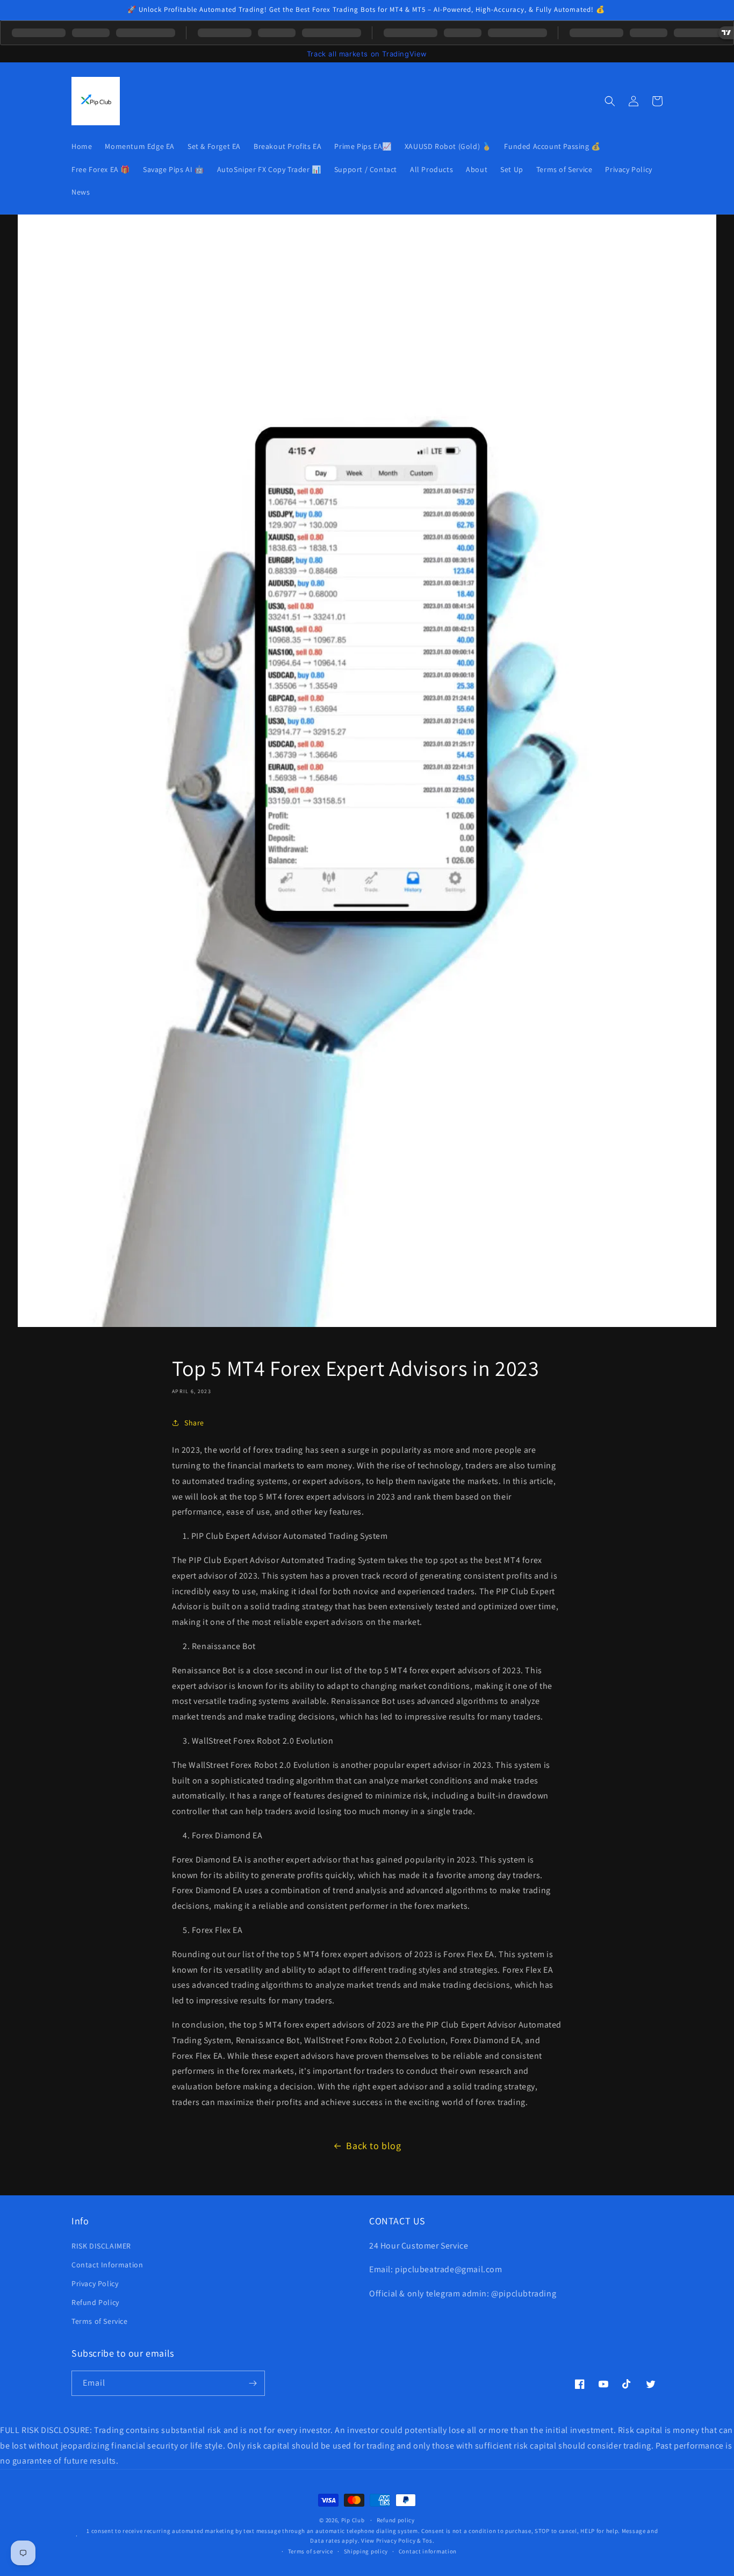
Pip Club (353, 2520)
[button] (610, 101)
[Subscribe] (253, 2383)
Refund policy (396, 2520)
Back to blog (373, 2146)
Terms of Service (100, 2321)
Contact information (428, 2551)
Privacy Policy (95, 2284)
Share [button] (194, 1423)
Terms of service (311, 2551)
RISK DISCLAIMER (101, 2246)
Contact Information (107, 2265)
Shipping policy (366, 2551)
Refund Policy (95, 2302)
